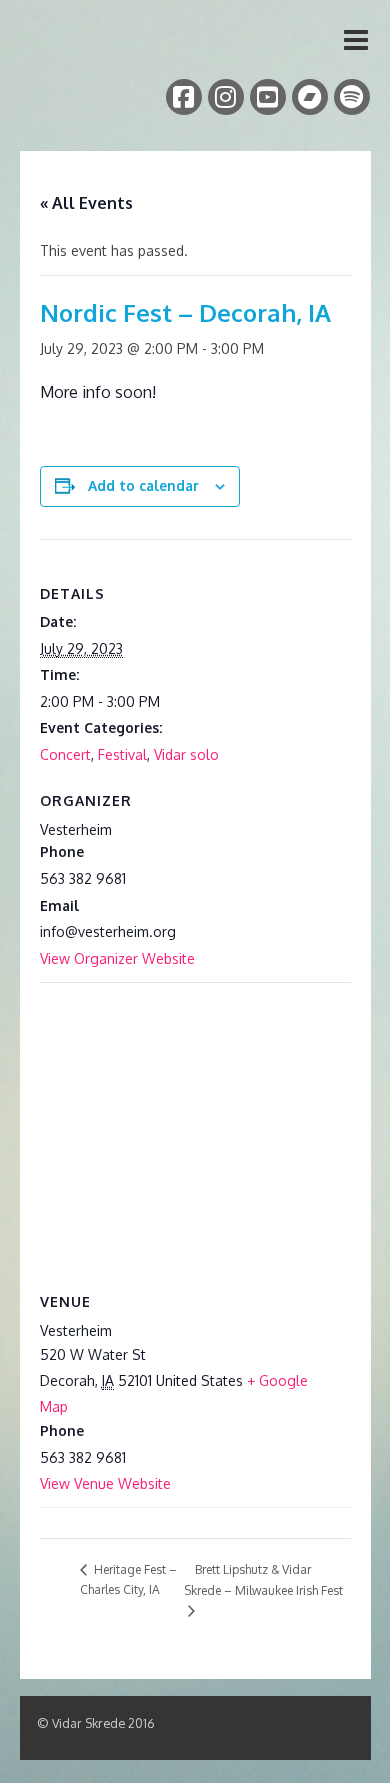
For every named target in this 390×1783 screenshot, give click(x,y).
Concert (65, 754)
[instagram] (226, 97)
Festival (122, 754)
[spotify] (352, 97)
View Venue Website (105, 1483)
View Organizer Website (117, 958)
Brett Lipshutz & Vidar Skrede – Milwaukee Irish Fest (263, 1580)
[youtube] (268, 97)
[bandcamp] (310, 97)
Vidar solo (186, 754)
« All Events (86, 203)
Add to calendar (143, 485)
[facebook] (184, 97)
